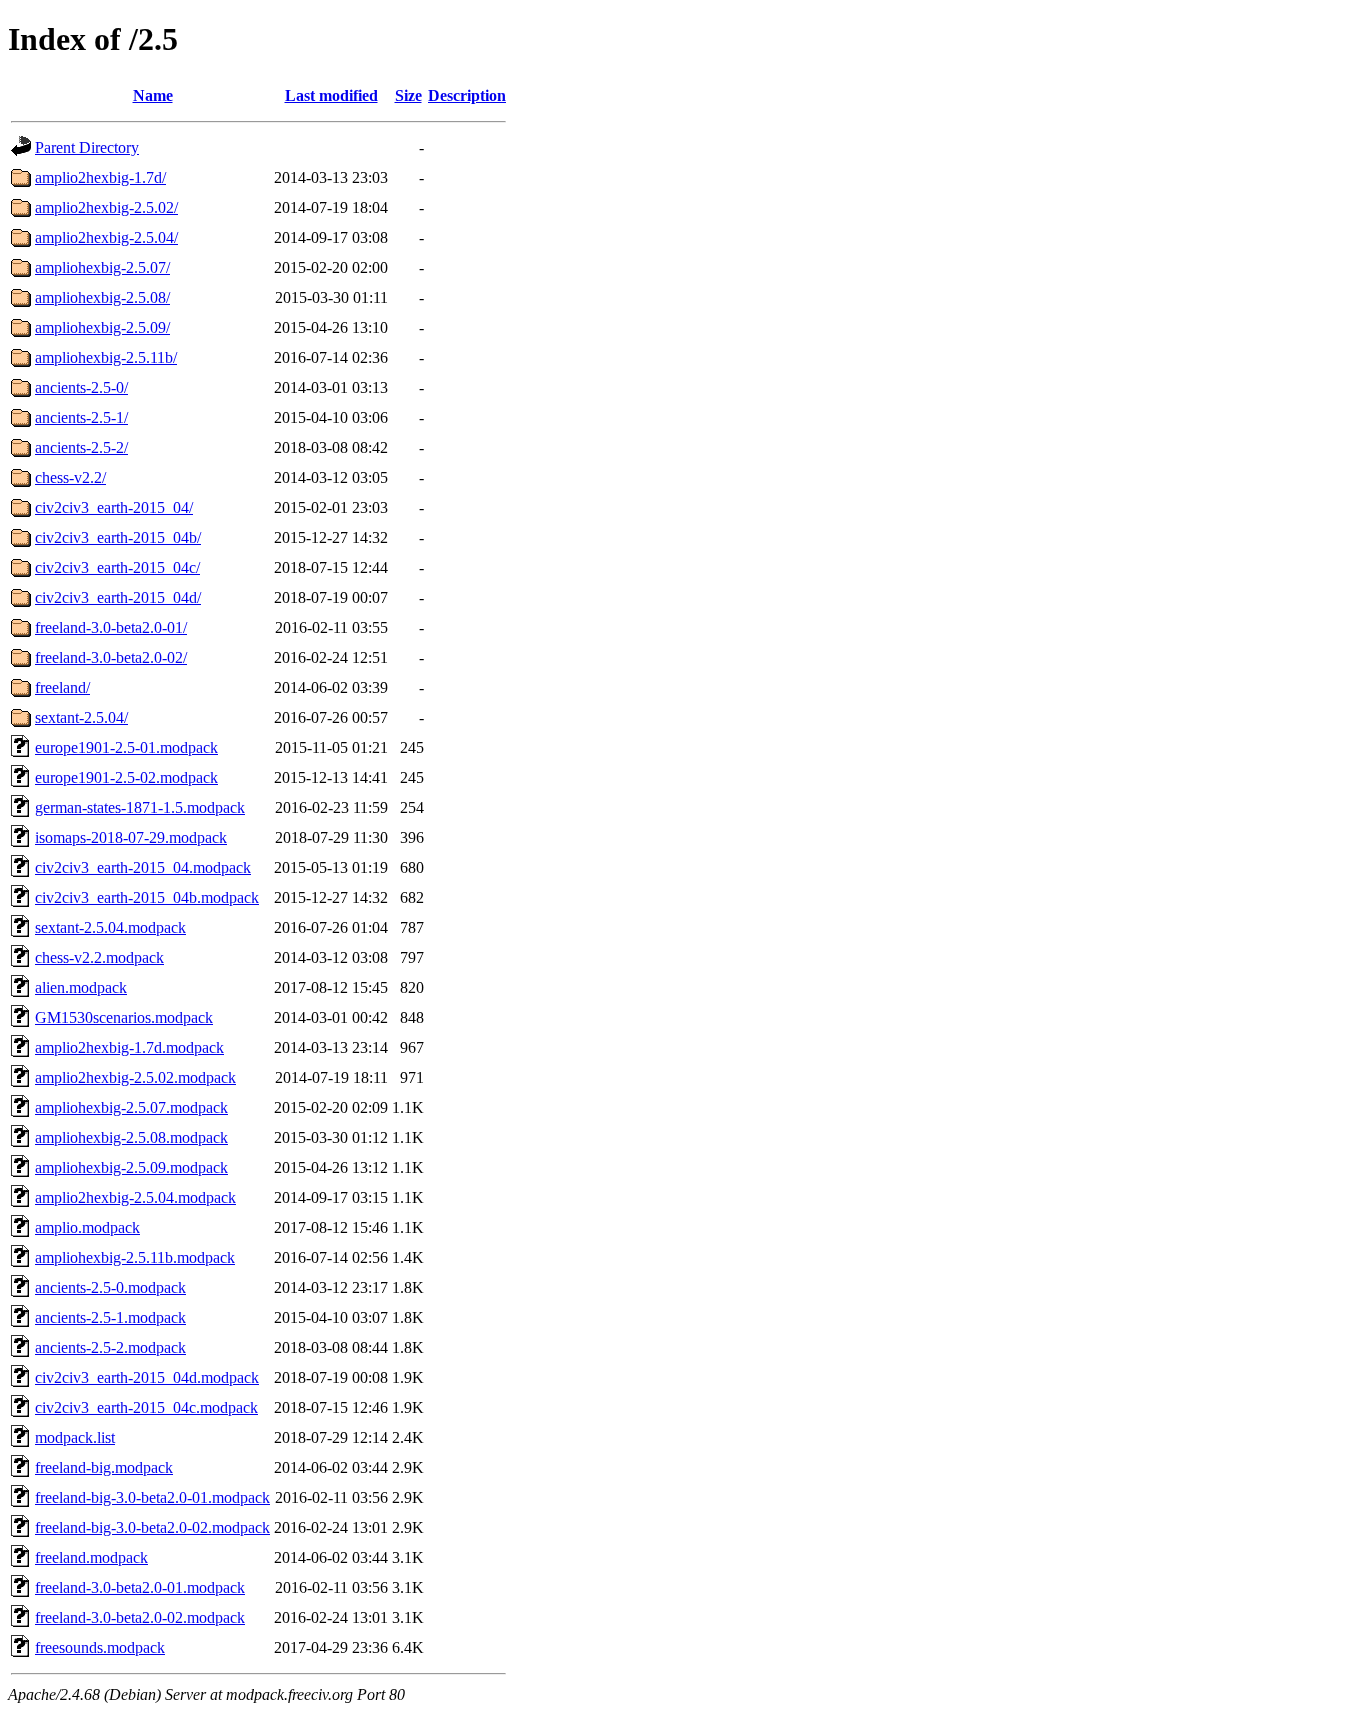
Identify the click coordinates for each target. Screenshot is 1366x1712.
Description (467, 95)
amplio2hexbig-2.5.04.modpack (135, 1197)
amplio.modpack (87, 1227)
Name (153, 95)
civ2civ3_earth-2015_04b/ (118, 537)
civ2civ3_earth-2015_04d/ (118, 597)
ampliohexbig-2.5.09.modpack (131, 1167)
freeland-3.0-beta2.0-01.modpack (140, 1587)
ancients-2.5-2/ (81, 447)
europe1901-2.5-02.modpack (126, 777)
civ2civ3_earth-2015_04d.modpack (147, 1377)
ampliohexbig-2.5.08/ (102, 297)
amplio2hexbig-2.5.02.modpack (135, 1077)
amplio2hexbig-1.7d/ (100, 177)
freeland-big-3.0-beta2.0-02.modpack (152, 1527)
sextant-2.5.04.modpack (110, 927)
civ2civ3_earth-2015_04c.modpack (146, 1407)
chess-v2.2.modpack (99, 957)
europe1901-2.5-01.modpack (126, 747)
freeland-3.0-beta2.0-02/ (111, 657)
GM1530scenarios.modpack (124, 1017)
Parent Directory (87, 147)
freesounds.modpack (100, 1647)
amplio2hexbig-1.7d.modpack (129, 1047)
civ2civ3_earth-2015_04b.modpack (147, 897)
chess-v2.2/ (70, 477)
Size (408, 95)
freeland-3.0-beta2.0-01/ (111, 627)
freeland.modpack (91, 1557)
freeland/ (62, 687)
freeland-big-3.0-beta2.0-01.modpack (152, 1497)
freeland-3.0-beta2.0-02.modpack (140, 1617)
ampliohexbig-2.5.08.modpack (131, 1137)
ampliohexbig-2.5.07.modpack (131, 1107)
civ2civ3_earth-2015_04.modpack (143, 867)
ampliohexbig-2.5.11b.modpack (135, 1257)
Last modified (331, 95)
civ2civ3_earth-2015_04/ (114, 507)
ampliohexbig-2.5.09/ (102, 327)
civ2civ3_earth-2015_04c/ (117, 567)
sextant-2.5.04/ (81, 717)
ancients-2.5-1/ (81, 417)
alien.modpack (81, 987)
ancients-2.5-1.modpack (110, 1317)
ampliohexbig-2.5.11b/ (106, 357)
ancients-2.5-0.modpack (110, 1287)
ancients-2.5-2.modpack (110, 1347)
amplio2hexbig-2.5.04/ (106, 237)
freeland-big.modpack (104, 1467)
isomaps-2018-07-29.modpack (131, 837)
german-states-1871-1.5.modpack (140, 807)
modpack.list (75, 1437)
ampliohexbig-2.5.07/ (102, 267)
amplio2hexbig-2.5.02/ (106, 207)
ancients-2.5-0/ (81, 387)
